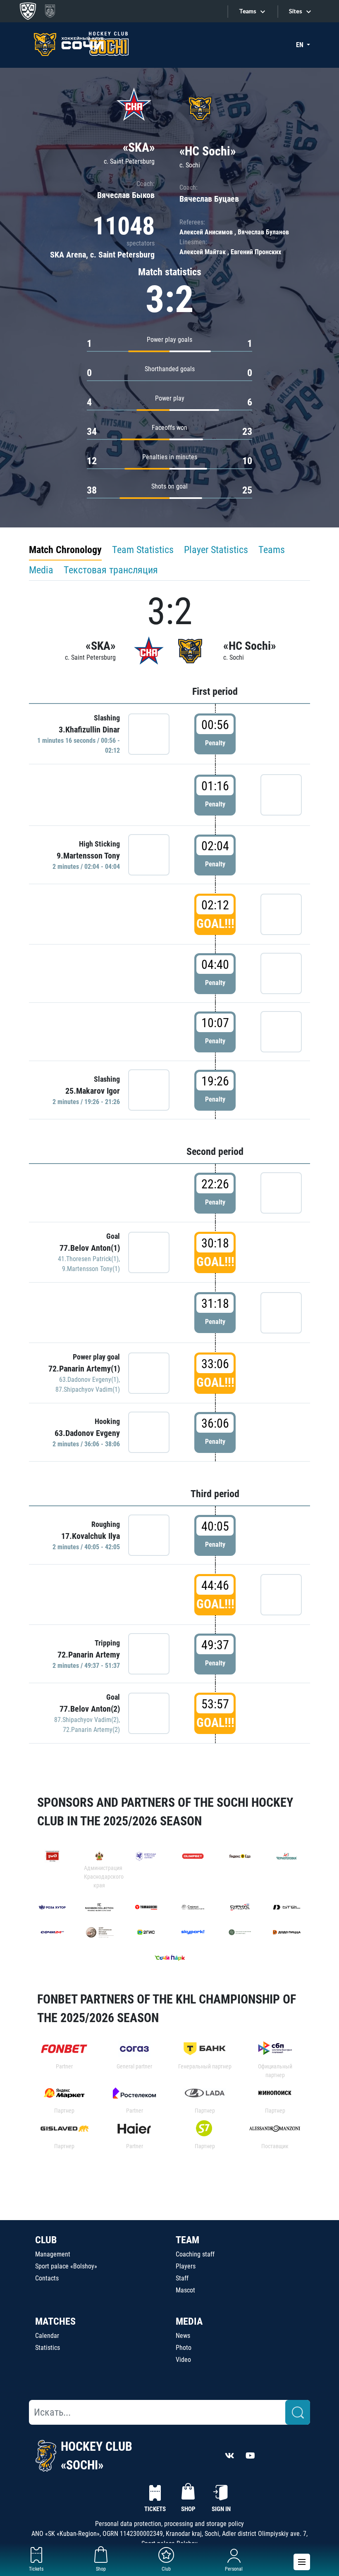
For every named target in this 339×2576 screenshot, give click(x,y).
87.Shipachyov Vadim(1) (88, 1389)
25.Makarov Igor (93, 1091)
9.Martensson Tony (88, 856)
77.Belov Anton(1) (90, 1248)
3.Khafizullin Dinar (89, 730)
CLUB (46, 2240)
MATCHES (55, 2321)
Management (53, 2254)
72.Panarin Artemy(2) (91, 1730)
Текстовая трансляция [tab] (111, 570)
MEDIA (189, 2321)
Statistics (48, 2348)
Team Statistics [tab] (143, 550)
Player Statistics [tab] (216, 550)
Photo (184, 2348)
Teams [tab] (272, 550)
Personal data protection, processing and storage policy (169, 2524)
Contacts (47, 2278)
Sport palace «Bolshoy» (66, 2266)
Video (183, 2360)
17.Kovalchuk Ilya (91, 1536)
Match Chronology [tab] (65, 550)
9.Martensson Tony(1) (91, 1269)
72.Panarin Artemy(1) (84, 1369)
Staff (182, 2278)
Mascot (185, 2290)
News (183, 2336)
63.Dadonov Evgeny (87, 1433)
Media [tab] (41, 570)
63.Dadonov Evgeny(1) (89, 1380)
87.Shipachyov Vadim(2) (86, 1720)
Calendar (47, 2336)
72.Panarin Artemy (89, 1655)
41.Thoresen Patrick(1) (88, 1259)
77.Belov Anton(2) (90, 1709)
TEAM (187, 2240)
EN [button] (301, 45)
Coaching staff (195, 2254)
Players (186, 2266)
